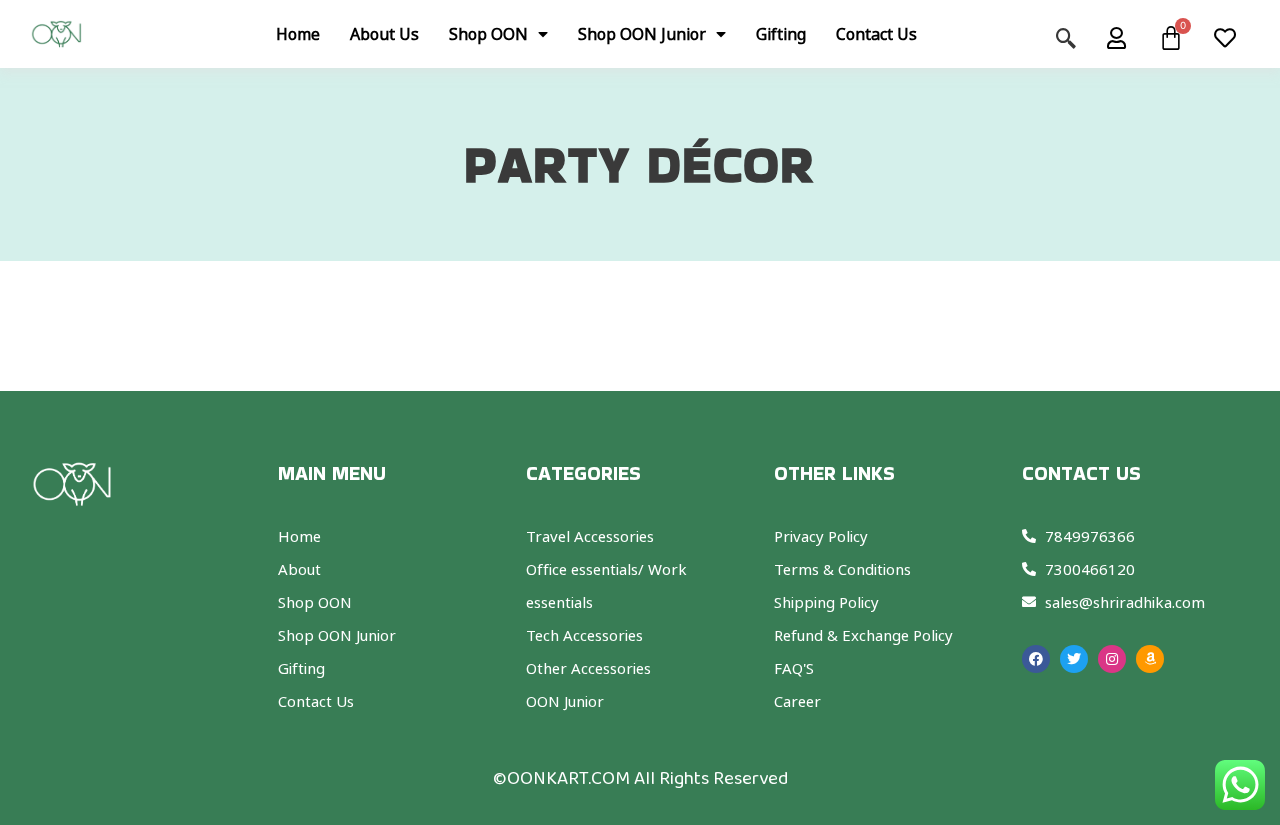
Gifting (781, 34)
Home (298, 34)
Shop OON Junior (642, 34)
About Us (384, 34)
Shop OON (488, 34)
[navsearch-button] (1076, 34)
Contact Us (876, 34)
